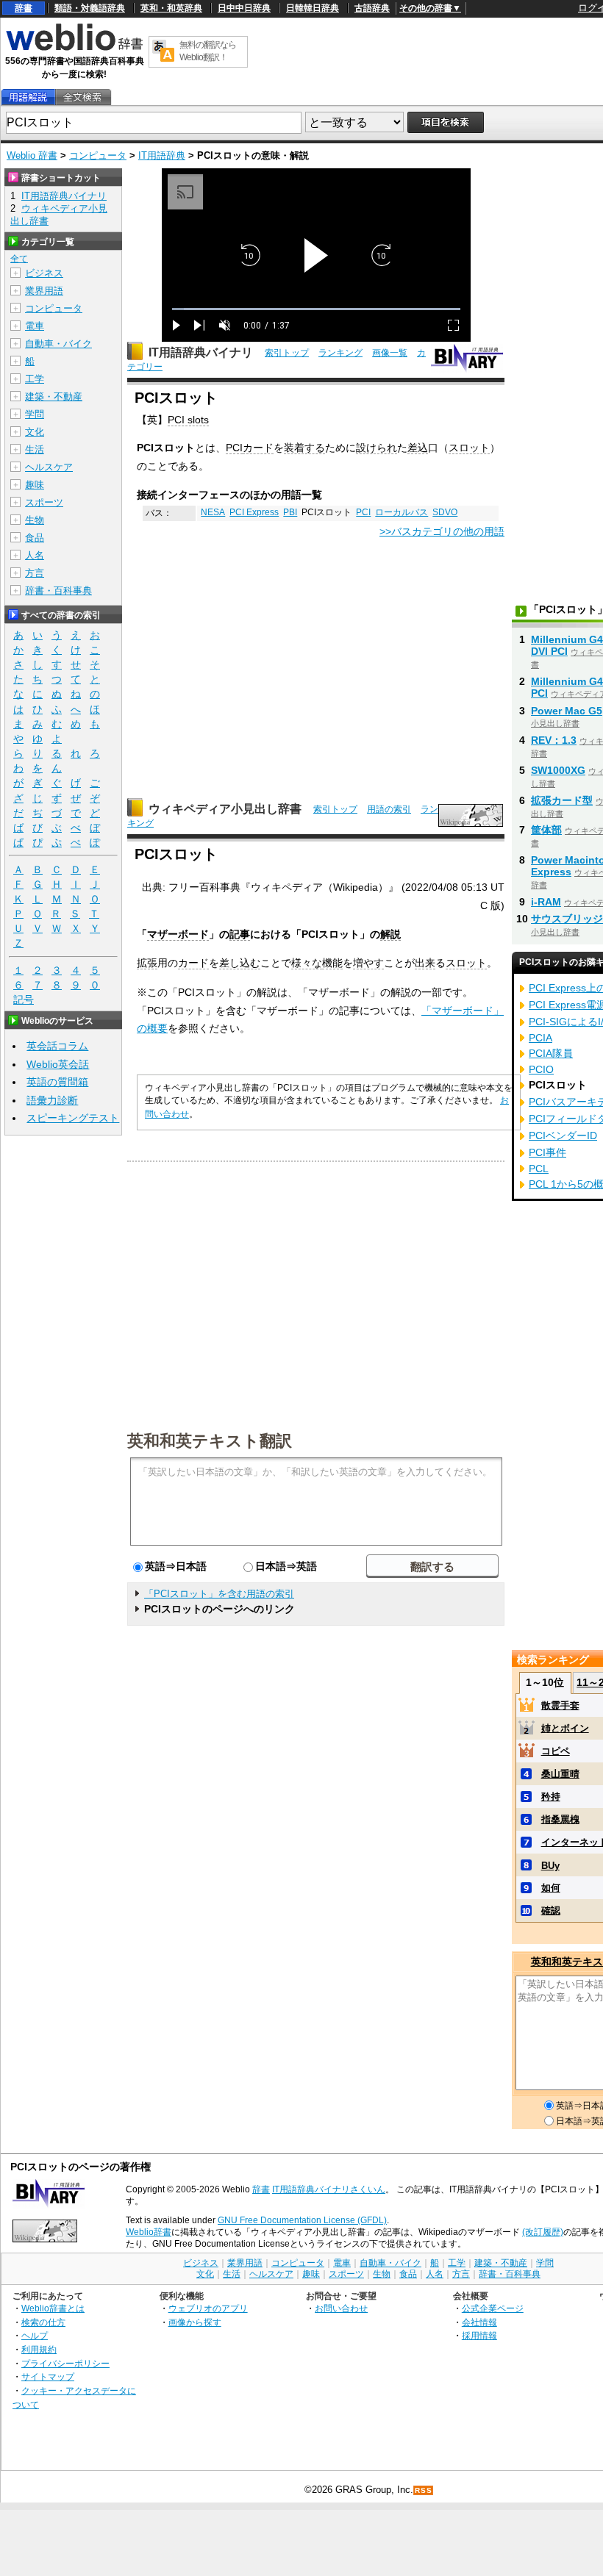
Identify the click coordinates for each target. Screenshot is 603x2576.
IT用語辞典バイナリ (201, 352)
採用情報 (479, 2335)
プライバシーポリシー (65, 2363)
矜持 (551, 1797)
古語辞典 (372, 8)
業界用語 (44, 291)
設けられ (377, 448)
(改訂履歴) (543, 2232)
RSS (424, 2490)
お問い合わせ (341, 2308)
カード (258, 448)
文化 (35, 432)
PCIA (540, 1038)
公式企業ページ (493, 2308)
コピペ (556, 1751)
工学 (35, 379)
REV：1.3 (554, 740)
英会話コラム (57, 1046)
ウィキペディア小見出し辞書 (225, 809)
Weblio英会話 (58, 1064)
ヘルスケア (49, 467)
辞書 (24, 8)
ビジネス (44, 273)
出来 (425, 963)
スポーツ (44, 502)
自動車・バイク (58, 344)
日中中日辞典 (244, 8)
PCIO (541, 1069)
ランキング (340, 353)
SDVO (445, 512)
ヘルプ (35, 2335)
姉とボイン (565, 1728)
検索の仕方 (43, 2322)
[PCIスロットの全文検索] (82, 97)
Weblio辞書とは (53, 2308)
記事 (240, 934)
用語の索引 (389, 809)
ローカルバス (402, 512)
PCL (539, 1169)
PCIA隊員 (551, 1053)
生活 (35, 449)
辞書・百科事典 (58, 591)
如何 (551, 1888)
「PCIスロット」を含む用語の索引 (219, 1594)
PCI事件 (547, 1152)
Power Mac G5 (567, 711)
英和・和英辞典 (171, 8)
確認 (551, 1911)
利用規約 (39, 2349)
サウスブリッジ (567, 919)
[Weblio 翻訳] (163, 52)
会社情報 (479, 2322)
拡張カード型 (562, 800)
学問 (35, 414)
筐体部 (546, 830)
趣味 (35, 485)
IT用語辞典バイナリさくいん (329, 2189)
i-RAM (546, 902)
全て (19, 259)
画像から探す (195, 2322)
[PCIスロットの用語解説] (28, 97)
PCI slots (188, 420)
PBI (290, 512)
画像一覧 (390, 353)
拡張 (147, 963)
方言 (35, 573)
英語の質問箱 (57, 1082)
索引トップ (287, 353)
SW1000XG (558, 770)
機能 (332, 963)
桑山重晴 (560, 1774)
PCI (234, 448)
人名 (35, 555)
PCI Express (254, 512)
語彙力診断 (52, 1100)
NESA (213, 512)
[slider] (316, 309)
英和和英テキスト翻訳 (210, 1440)
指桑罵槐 (560, 1819)
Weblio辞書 (149, 2232)
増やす (368, 963)
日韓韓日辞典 (313, 8)
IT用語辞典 (162, 155)
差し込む (240, 963)
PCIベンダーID (563, 1135)
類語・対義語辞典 (90, 8)
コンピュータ (98, 155)
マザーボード (178, 934)
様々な (307, 963)
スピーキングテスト (73, 1118)
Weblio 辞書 (32, 155)
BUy (550, 1866)
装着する (304, 448)
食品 (35, 538)
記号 (24, 1000)
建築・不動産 (54, 397)
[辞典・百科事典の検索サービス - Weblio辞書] (74, 49)
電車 (35, 326)
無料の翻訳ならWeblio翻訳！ (208, 51)
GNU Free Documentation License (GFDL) (302, 2220)
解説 (390, 934)
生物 (35, 520)
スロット (469, 448)
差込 (418, 448)
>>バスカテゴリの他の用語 (442, 531)
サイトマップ (48, 2376)
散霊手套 (560, 1705)
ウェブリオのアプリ (208, 2308)
